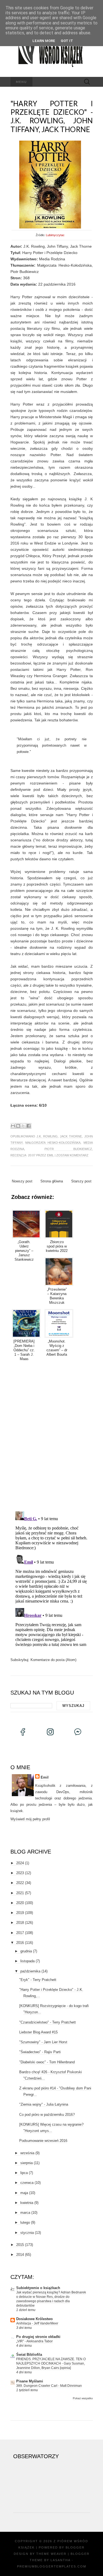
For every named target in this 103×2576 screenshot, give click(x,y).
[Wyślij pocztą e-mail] (13, 1126)
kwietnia (27, 2203)
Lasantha (60, 2560)
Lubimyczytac (55, 235)
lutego (25, 2222)
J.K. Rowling (47, 1136)
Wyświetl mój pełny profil (30, 1819)
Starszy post (81, 1181)
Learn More (44, 41)
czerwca (27, 2183)
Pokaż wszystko (83, 2398)
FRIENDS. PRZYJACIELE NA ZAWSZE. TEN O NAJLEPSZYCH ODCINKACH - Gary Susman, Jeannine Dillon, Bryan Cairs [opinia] (51, 2363)
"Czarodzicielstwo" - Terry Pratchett (48, 2022)
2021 (20, 1893)
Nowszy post (22, 1181)
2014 (20, 2255)
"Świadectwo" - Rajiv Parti (40, 2052)
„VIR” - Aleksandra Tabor (34, 2341)
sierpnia (27, 2163)
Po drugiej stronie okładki (38, 2337)
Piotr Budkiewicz (68, 1149)
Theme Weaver (51, 2554)
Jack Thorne (71, 1136)
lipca (24, 2173)
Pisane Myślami (30, 2381)
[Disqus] (52, 1435)
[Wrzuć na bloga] (18, 1126)
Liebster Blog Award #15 (38, 2032)
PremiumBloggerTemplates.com (52, 2566)
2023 (20, 1873)
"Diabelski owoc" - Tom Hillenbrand (47, 2062)
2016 (20, 1943)
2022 (20, 1883)
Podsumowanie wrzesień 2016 (43, 2141)
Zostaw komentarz (72, 1155)
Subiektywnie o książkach (38, 2288)
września (27, 2153)
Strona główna (52, 1181)
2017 (20, 1933)
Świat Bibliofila (29, 2355)
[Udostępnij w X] (23, 1126)
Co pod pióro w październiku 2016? (47, 2115)
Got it (67, 41)
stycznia (27, 2233)
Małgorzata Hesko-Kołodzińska (53, 1143)
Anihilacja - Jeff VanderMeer (37, 2323)
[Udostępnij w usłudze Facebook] (29, 1126)
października (30, 1971)
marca (25, 2213)
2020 (20, 1903)
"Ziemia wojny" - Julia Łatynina (44, 2104)
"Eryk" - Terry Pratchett (38, 1980)
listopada (27, 1961)
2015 (20, 2245)
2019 (20, 1913)
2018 (20, 1923)
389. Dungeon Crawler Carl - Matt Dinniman (49, 2386)
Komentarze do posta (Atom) (53, 1660)
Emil (50, 1155)
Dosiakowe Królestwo (34, 2319)
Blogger (75, 2547)
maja (24, 2193)
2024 (20, 1863)
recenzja (18, 1155)
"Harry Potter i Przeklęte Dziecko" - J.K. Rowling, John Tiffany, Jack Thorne (52, 116)
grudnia (26, 1951)
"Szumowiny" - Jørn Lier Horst (43, 2042)
